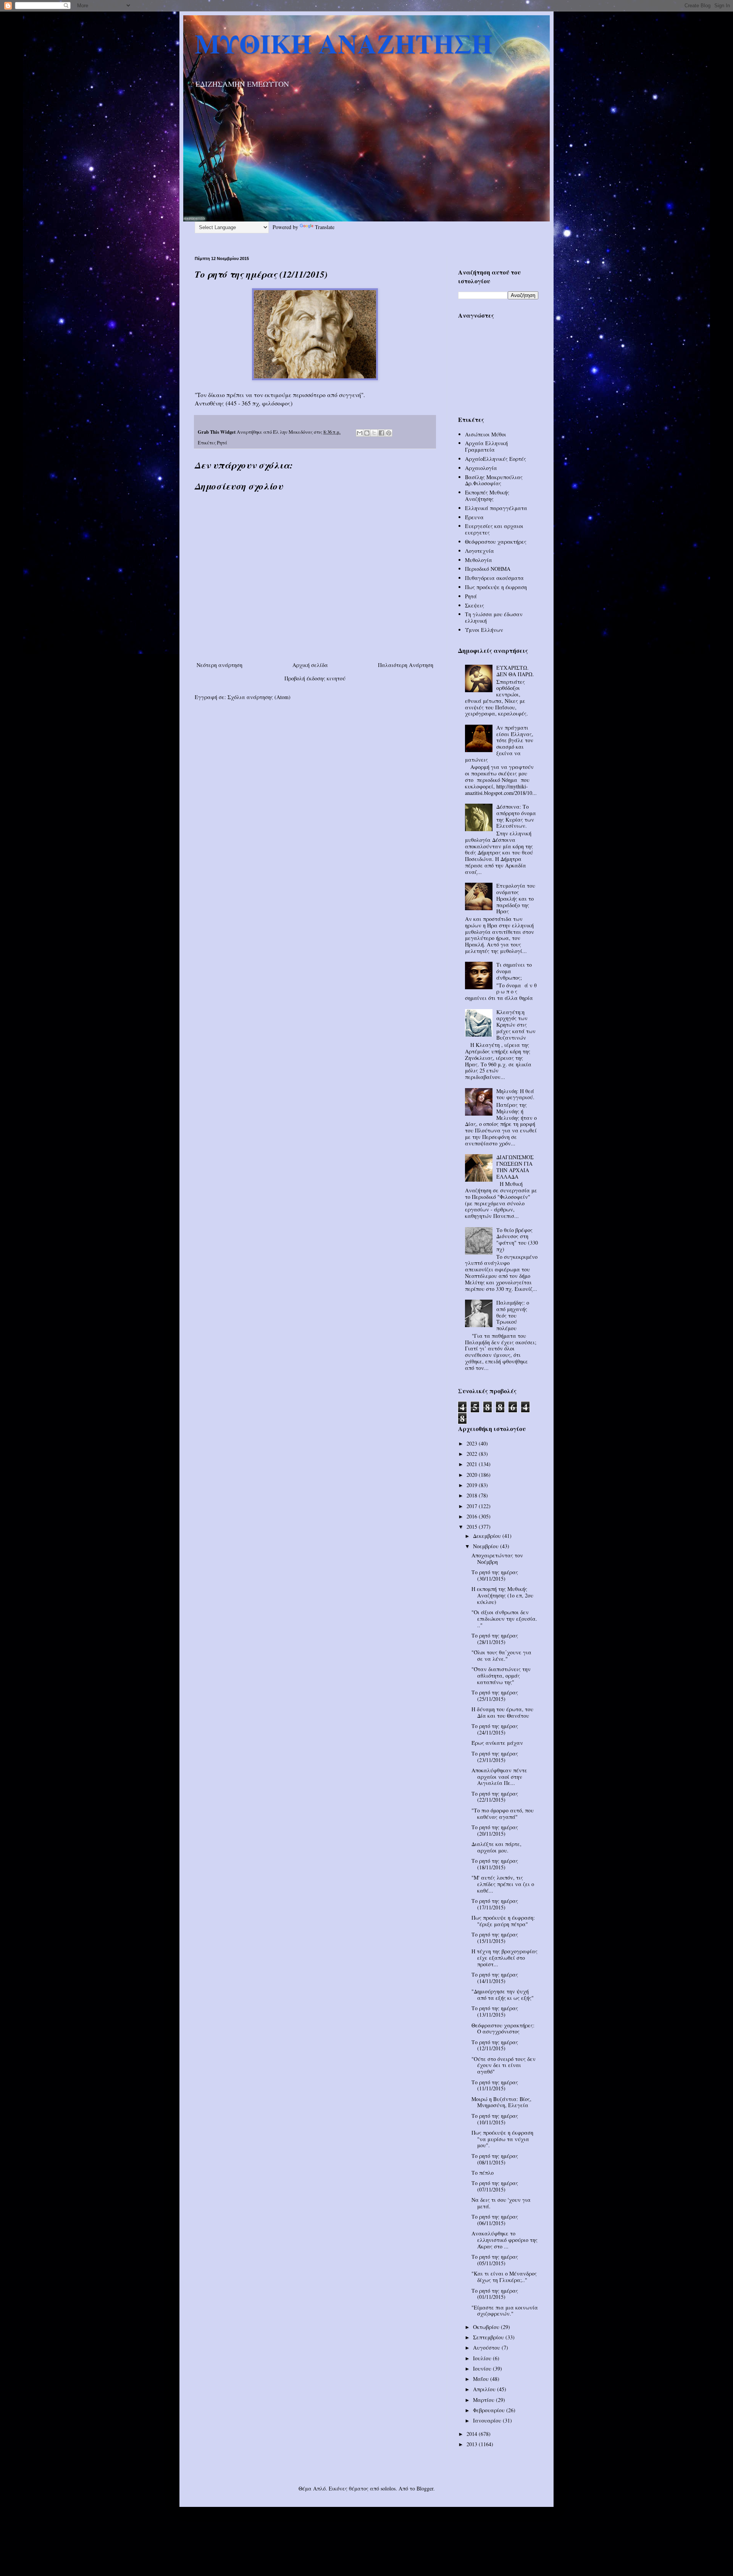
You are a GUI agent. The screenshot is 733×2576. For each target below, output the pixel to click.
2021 (473, 1464)
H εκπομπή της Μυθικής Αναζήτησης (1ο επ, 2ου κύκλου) (502, 1595)
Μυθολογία (479, 560)
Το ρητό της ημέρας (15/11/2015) (495, 1938)
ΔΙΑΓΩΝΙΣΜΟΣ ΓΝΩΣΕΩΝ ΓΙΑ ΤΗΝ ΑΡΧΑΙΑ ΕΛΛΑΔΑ (515, 1167)
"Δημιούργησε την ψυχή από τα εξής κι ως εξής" (503, 1995)
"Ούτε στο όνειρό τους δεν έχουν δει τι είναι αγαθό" (504, 2065)
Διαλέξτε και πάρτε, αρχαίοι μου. (496, 1847)
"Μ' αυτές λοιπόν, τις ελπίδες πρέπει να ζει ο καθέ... (503, 1884)
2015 (473, 1527)
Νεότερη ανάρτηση (220, 665)
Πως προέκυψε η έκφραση (496, 587)
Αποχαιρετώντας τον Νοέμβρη (497, 1559)
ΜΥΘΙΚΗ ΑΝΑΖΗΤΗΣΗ (343, 43)
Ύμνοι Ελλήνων (484, 630)
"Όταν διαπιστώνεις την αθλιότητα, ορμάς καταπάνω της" (501, 1676)
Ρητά (222, 443)
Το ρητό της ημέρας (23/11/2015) (495, 1757)
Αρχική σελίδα (310, 665)
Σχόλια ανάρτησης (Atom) (259, 697)
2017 (473, 1506)
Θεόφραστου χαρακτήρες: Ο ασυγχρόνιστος (503, 2028)
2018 (473, 1495)
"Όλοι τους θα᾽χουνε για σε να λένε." (501, 1655)
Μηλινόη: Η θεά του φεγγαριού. (515, 1094)
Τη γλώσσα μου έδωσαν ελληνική (494, 617)
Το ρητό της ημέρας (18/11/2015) (495, 1864)
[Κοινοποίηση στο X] (374, 433)
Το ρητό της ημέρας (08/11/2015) (495, 2159)
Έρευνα (474, 517)
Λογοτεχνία (480, 551)
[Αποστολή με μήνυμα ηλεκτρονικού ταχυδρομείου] (360, 433)
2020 (473, 1475)
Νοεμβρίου (487, 1546)
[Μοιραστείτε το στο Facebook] (381, 433)
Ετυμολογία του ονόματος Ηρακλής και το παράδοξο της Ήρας (516, 898)
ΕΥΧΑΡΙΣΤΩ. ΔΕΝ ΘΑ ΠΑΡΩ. (515, 671)
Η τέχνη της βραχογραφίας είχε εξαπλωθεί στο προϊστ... (505, 1958)
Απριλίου (485, 2389)
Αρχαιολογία (481, 468)
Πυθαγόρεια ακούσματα (494, 578)
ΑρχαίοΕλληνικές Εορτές (496, 459)
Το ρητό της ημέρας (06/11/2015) (495, 2220)
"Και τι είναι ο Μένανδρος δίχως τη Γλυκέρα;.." (504, 2277)
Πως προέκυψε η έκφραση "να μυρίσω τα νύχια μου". (502, 2139)
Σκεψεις (475, 605)
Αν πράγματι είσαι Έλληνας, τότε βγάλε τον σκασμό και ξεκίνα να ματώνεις (499, 744)
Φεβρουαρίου (490, 2410)
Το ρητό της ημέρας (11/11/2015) (495, 2085)
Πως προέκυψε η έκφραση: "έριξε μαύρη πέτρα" (503, 1921)
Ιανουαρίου (488, 2420)
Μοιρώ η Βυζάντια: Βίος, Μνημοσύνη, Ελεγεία (501, 2102)
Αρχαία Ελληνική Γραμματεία (486, 446)
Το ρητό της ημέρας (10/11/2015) (495, 2119)
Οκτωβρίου (487, 2327)
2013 (473, 2444)
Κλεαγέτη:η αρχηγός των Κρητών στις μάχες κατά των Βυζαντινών (516, 1025)
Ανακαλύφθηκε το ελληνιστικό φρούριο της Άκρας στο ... (505, 2240)
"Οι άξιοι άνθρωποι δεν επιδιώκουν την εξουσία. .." (504, 1619)
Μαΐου (482, 2379)
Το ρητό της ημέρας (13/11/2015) (495, 2011)
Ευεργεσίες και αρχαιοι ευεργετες (494, 529)
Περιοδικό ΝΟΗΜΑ (488, 569)
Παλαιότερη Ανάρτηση (406, 665)
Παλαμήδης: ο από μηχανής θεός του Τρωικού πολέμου (513, 1315)
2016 (473, 1516)
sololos (388, 2488)
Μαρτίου (484, 2400)
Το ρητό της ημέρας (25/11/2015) (495, 1696)
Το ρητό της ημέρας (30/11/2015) (495, 1575)
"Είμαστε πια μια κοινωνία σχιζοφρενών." (505, 2311)
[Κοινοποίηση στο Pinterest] (389, 433)
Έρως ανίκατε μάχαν (497, 1743)
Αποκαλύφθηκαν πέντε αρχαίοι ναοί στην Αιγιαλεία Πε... (499, 1777)
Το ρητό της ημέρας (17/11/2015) (495, 1904)
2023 (473, 1443)
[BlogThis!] (367, 433)
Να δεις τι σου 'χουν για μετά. (501, 2203)
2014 (473, 2434)
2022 (473, 1454)
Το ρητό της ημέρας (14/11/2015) (495, 1978)
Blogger (425, 2488)
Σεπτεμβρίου (489, 2337)
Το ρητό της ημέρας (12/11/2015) (495, 2045)
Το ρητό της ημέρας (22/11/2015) (495, 1797)
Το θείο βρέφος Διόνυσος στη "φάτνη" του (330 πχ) (517, 1240)
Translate (325, 227)
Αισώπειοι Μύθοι (486, 434)
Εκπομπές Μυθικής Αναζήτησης (487, 496)
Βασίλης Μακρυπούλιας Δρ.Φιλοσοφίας (494, 480)
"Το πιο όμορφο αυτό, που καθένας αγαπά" (503, 1814)
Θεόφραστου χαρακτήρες (496, 542)
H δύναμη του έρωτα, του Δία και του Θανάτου (502, 1712)
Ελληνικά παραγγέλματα (496, 508)
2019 (473, 1485)
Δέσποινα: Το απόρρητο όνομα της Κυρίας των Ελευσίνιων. (516, 816)
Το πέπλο (483, 2173)
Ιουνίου (483, 2368)
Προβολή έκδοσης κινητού (315, 678)
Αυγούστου (487, 2347)
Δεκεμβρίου (488, 1536)
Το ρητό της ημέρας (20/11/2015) (495, 1830)
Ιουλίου (483, 2358)
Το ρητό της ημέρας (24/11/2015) (495, 1729)
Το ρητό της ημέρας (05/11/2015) (495, 2260)
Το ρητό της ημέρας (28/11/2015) (495, 1639)
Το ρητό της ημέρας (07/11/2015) (495, 2186)
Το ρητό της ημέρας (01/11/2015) (495, 2294)
